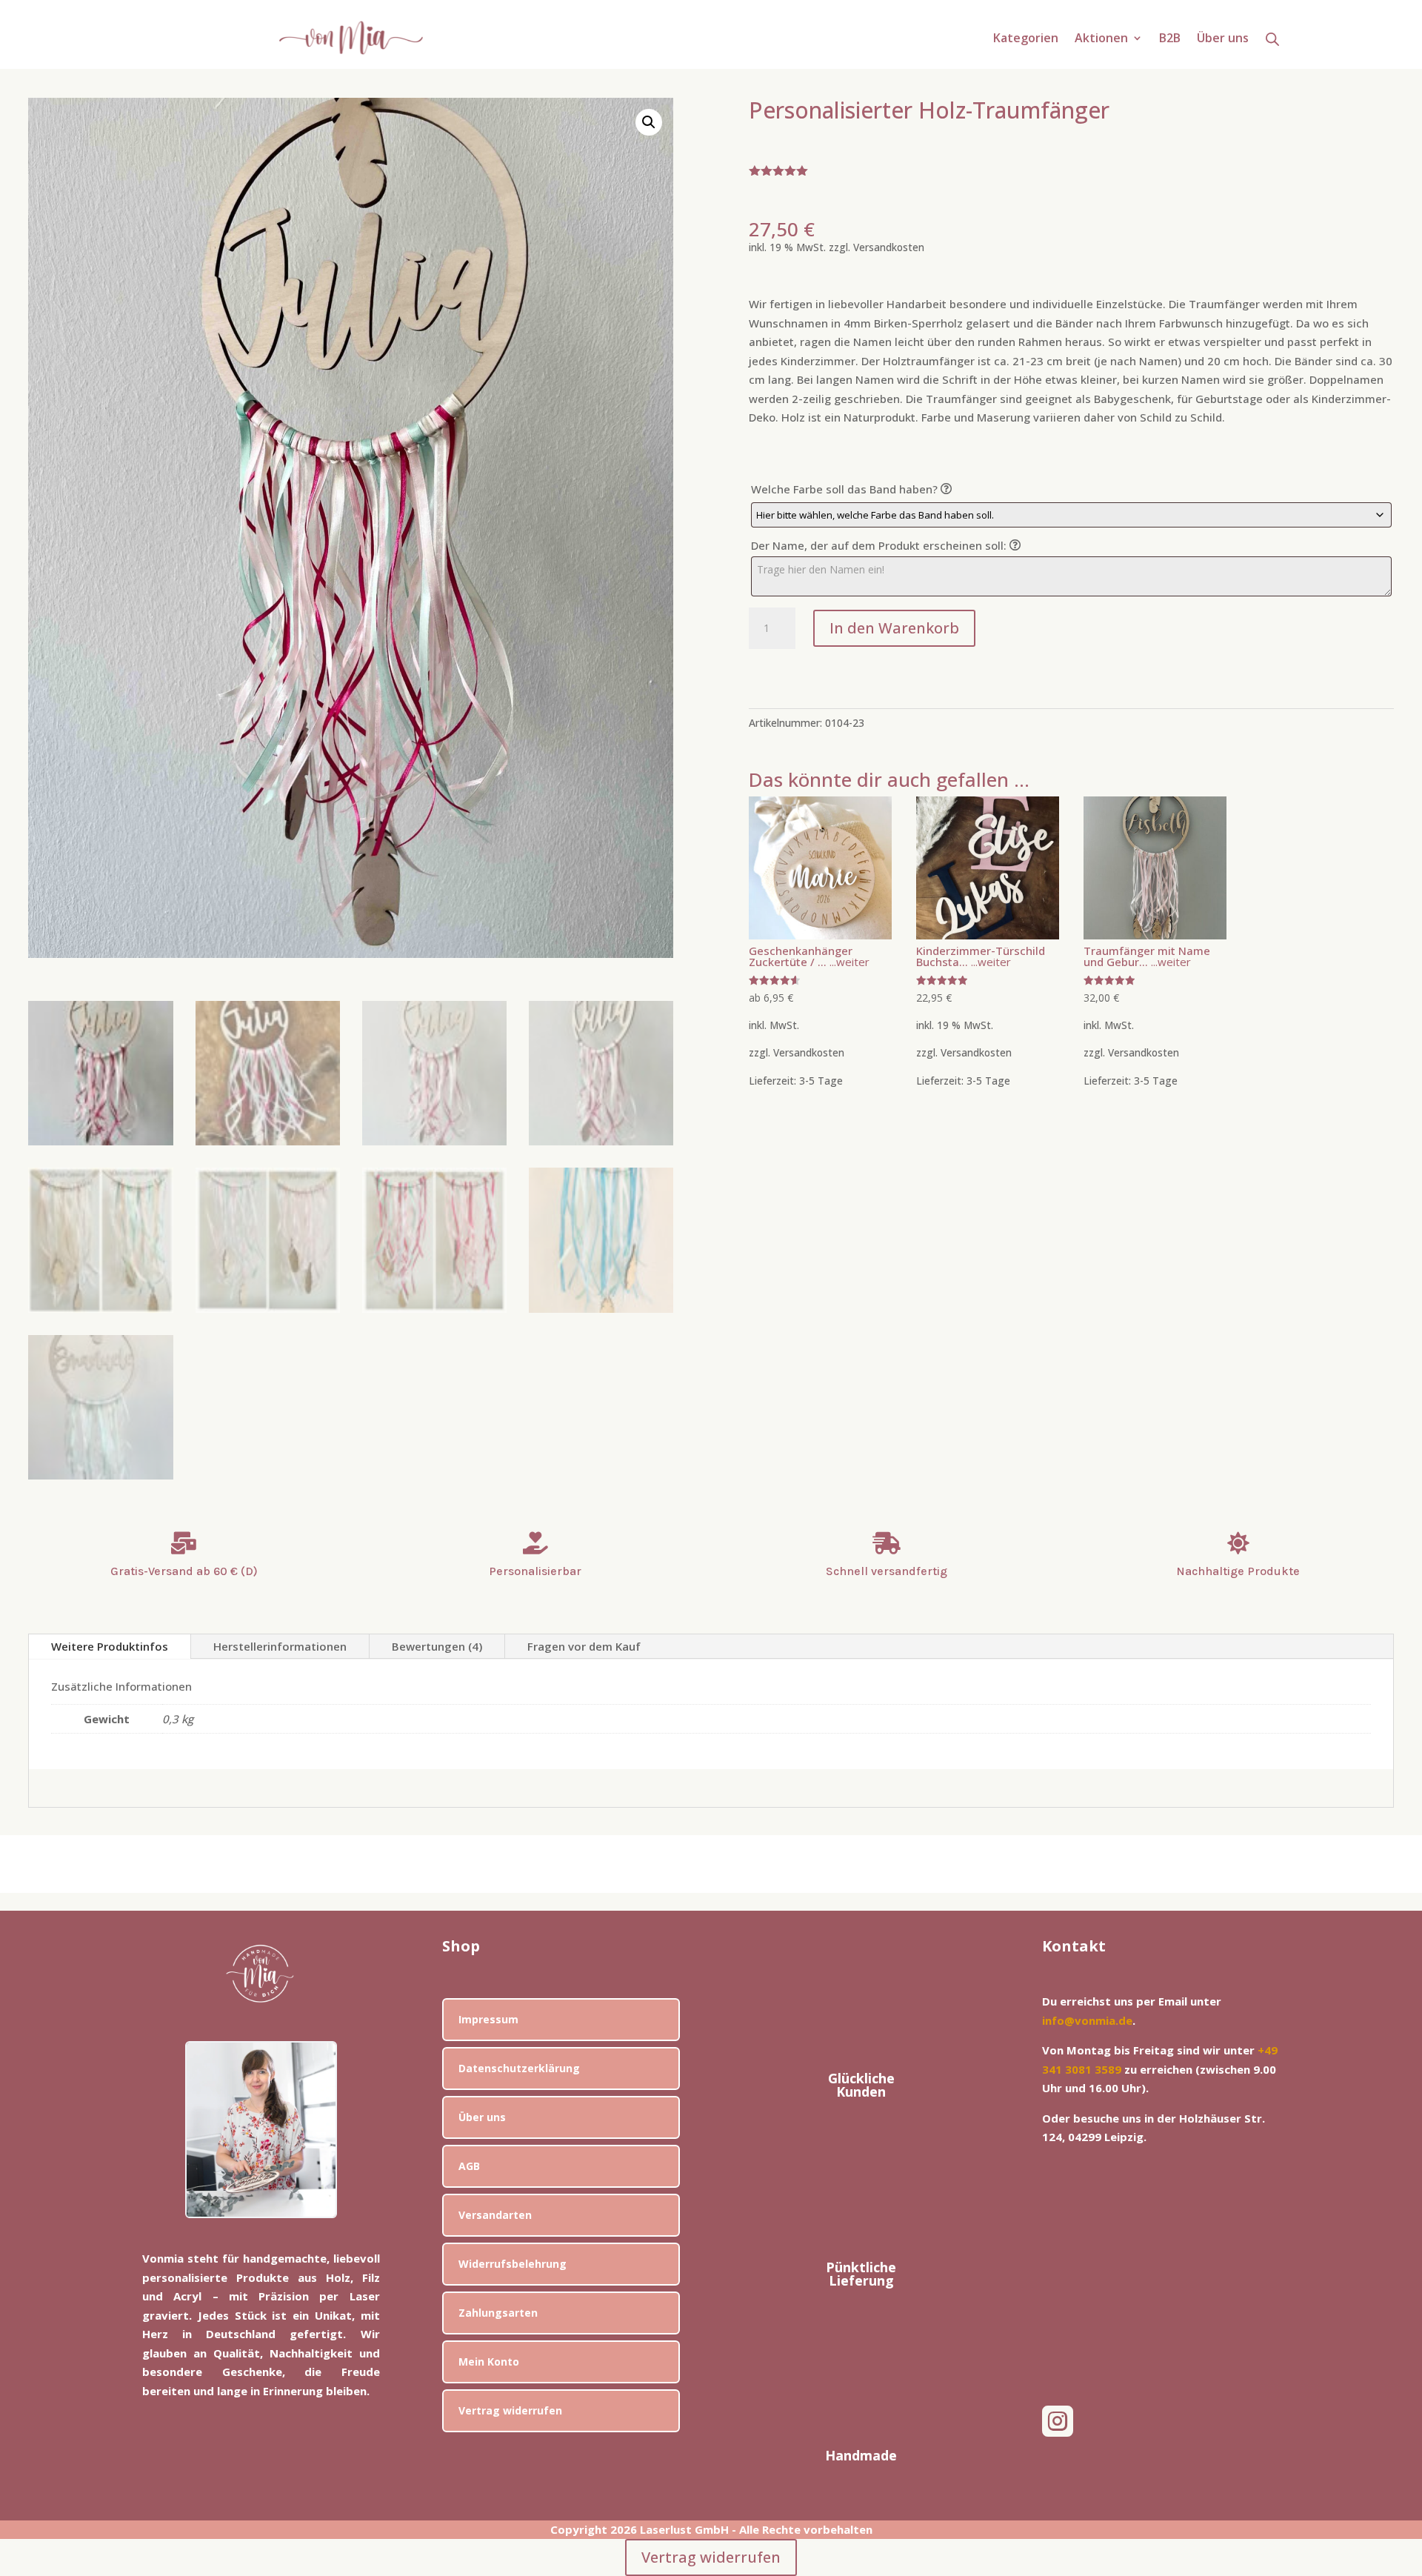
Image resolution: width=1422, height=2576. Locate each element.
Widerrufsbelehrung (513, 2264)
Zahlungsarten (498, 2313)
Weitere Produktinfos (110, 1646)
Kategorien (1026, 39)
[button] (649, 122)
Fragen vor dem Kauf (584, 1646)
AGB (469, 2166)
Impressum (488, 2019)
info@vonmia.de (1087, 2020)
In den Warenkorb (894, 628)
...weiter (848, 962)
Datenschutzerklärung (519, 2068)
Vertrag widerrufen (510, 2410)
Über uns (1223, 39)
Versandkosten (889, 247)
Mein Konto (489, 2362)
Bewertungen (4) (437, 1646)
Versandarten (495, 2215)
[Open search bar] (1272, 39)
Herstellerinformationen (280, 1646)
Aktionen (1101, 39)
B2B (1170, 39)
